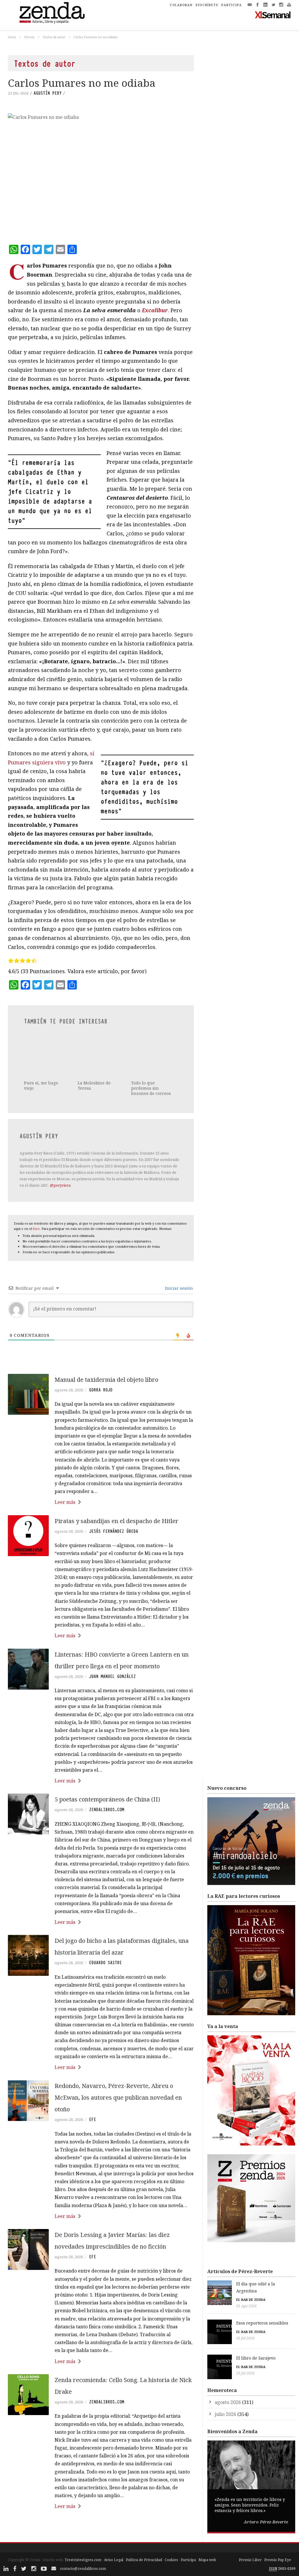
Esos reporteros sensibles (262, 2303)
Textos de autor (54, 37)
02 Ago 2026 (246, 2286)
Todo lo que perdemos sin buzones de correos (151, 1068)
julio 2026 (225, 2394)
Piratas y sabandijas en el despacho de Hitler (117, 1501)
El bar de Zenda (251, 2279)
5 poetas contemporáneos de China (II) (107, 1779)
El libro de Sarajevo (256, 2338)
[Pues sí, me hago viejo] (46, 1041)
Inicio (12, 37)
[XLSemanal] (273, 15)
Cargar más (101, 2508)
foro (36, 1209)
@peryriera (60, 1165)
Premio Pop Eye (278, 2540)
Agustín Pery (48, 93)
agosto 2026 (228, 2382)
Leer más (65, 1482)
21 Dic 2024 (18, 93)
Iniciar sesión (178, 1268)
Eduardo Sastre (105, 1943)
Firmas (29, 37)
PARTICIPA (232, 5)
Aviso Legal (114, 2540)
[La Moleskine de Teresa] (100, 1041)
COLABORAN (181, 5)
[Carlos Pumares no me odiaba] (101, 175)
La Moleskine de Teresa (94, 1057)
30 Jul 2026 (245, 2318)
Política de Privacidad (144, 2540)
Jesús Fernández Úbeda (114, 1511)
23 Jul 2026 (245, 2353)
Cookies (171, 2540)
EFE (93, 2100)
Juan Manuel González (112, 1656)
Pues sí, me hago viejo (41, 1057)
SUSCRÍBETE (207, 5)
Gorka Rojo (101, 1370)
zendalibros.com (107, 1790)
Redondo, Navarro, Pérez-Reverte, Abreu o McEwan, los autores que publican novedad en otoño (118, 2078)
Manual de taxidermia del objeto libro (106, 1359)
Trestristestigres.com (83, 2540)
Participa (188, 2540)
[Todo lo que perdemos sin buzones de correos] (154, 1046)
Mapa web (207, 2540)
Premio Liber (250, 2540)
